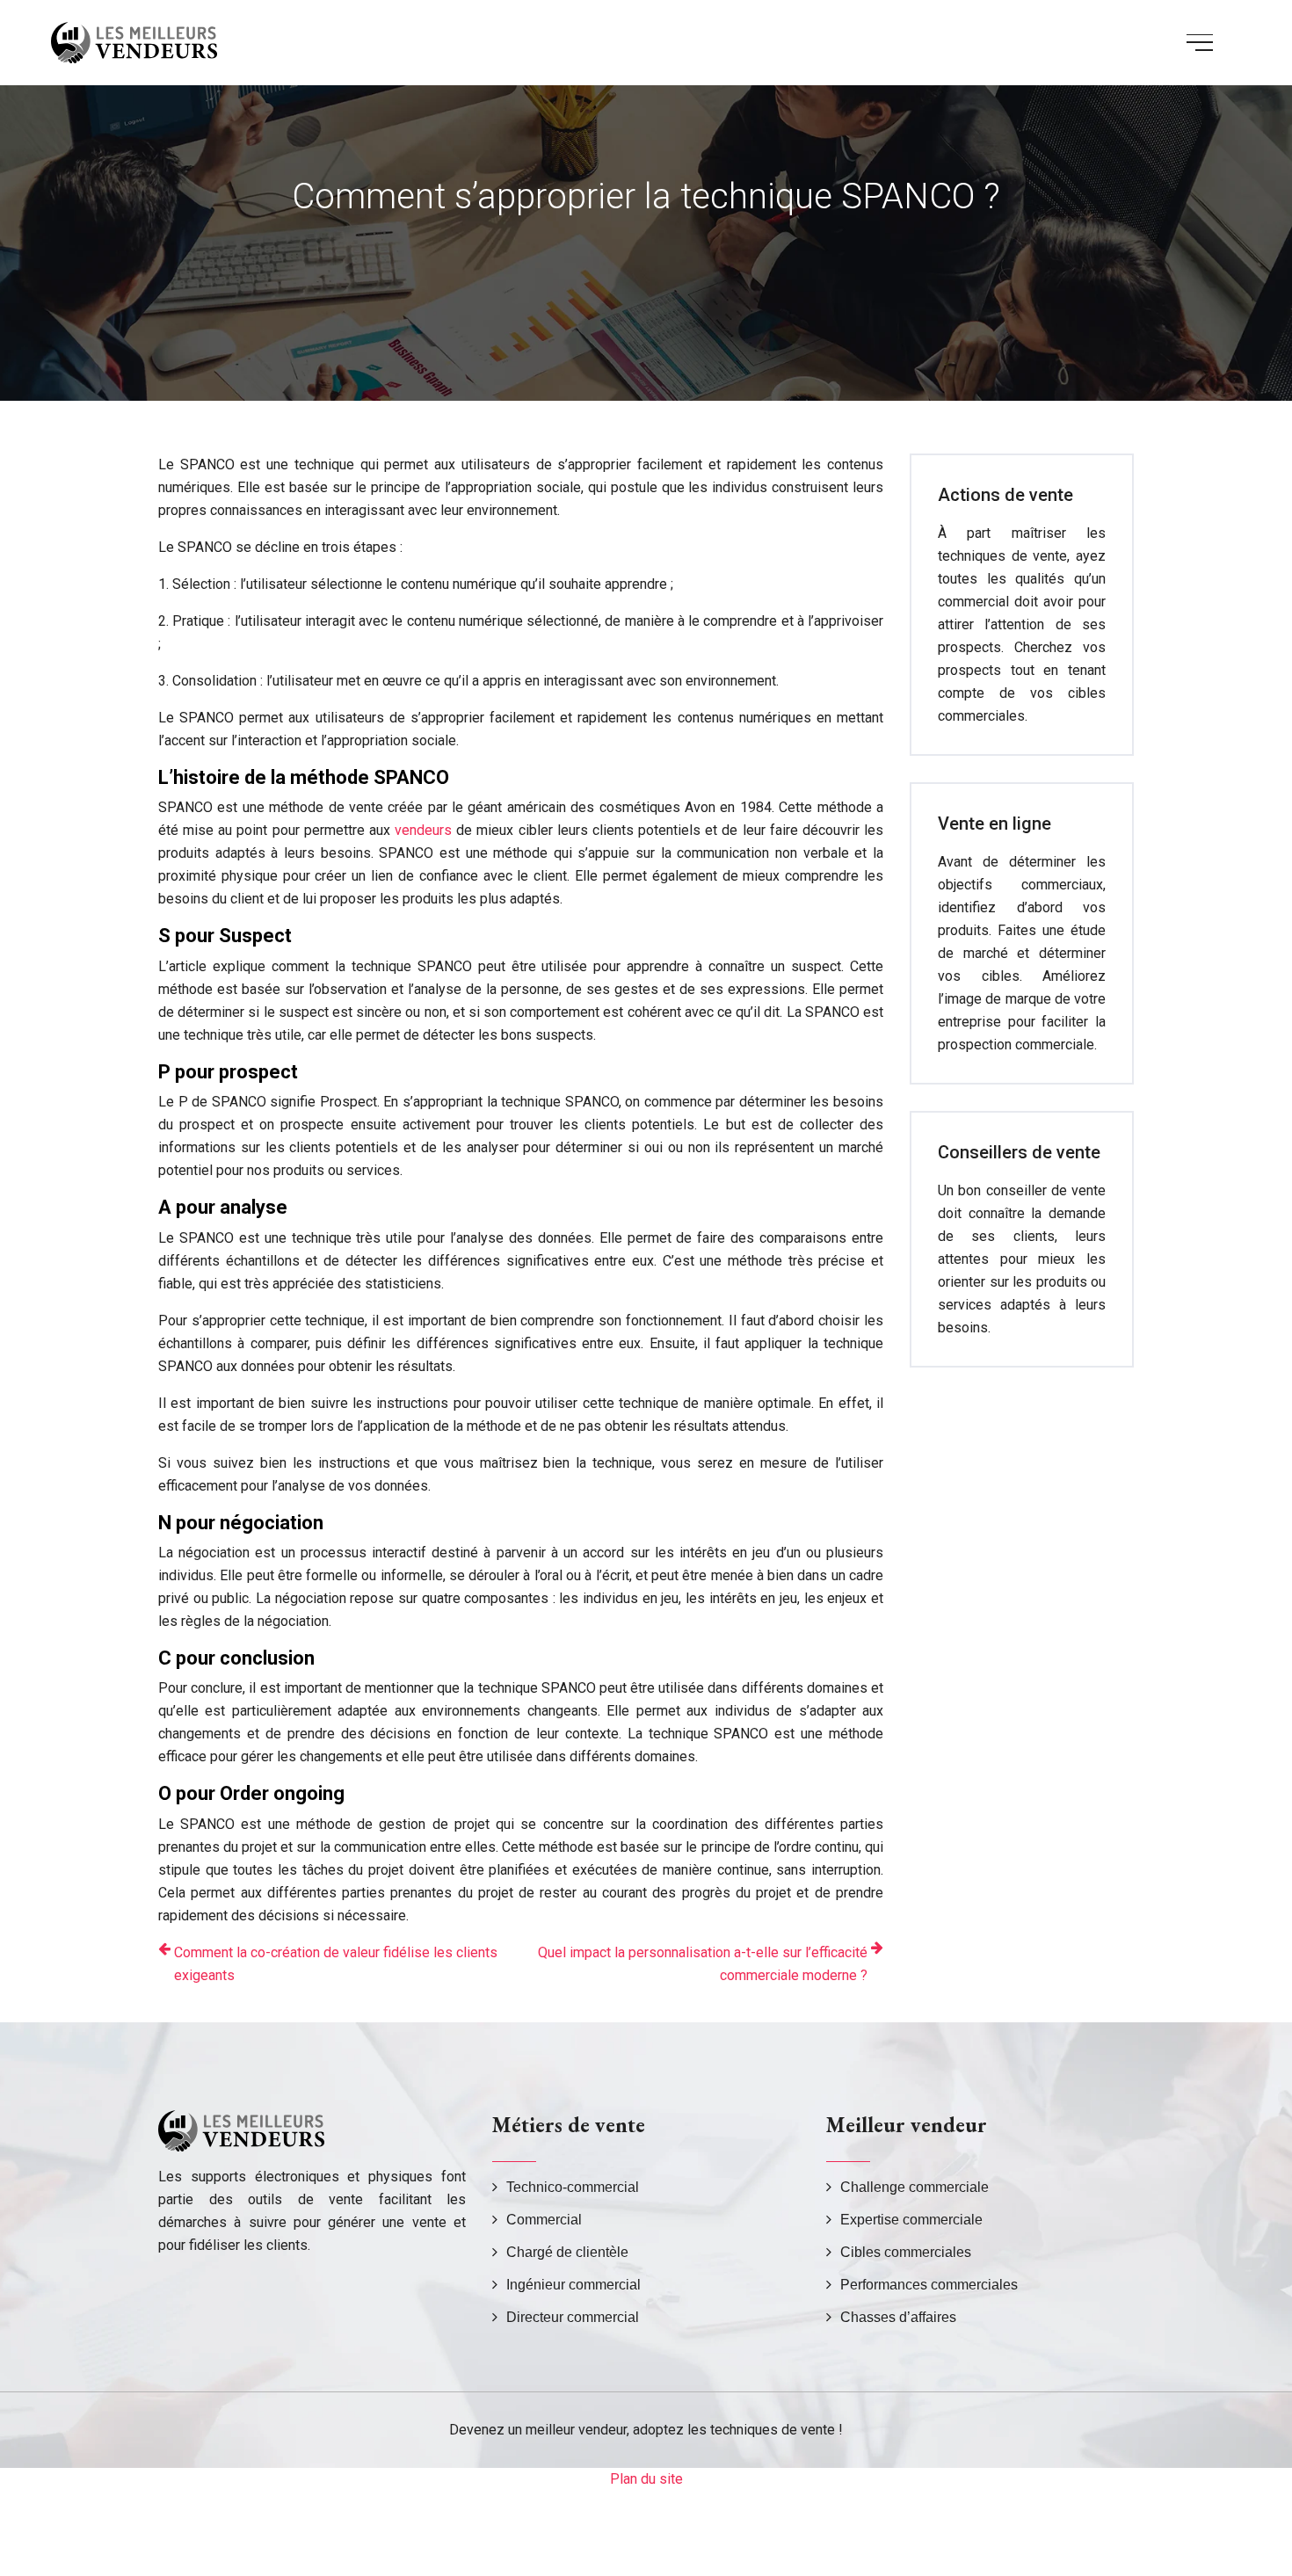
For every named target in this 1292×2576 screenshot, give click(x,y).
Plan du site (646, 2479)
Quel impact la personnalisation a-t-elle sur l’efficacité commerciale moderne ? (703, 1964)
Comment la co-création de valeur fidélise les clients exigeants (336, 1964)
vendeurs (423, 830)
